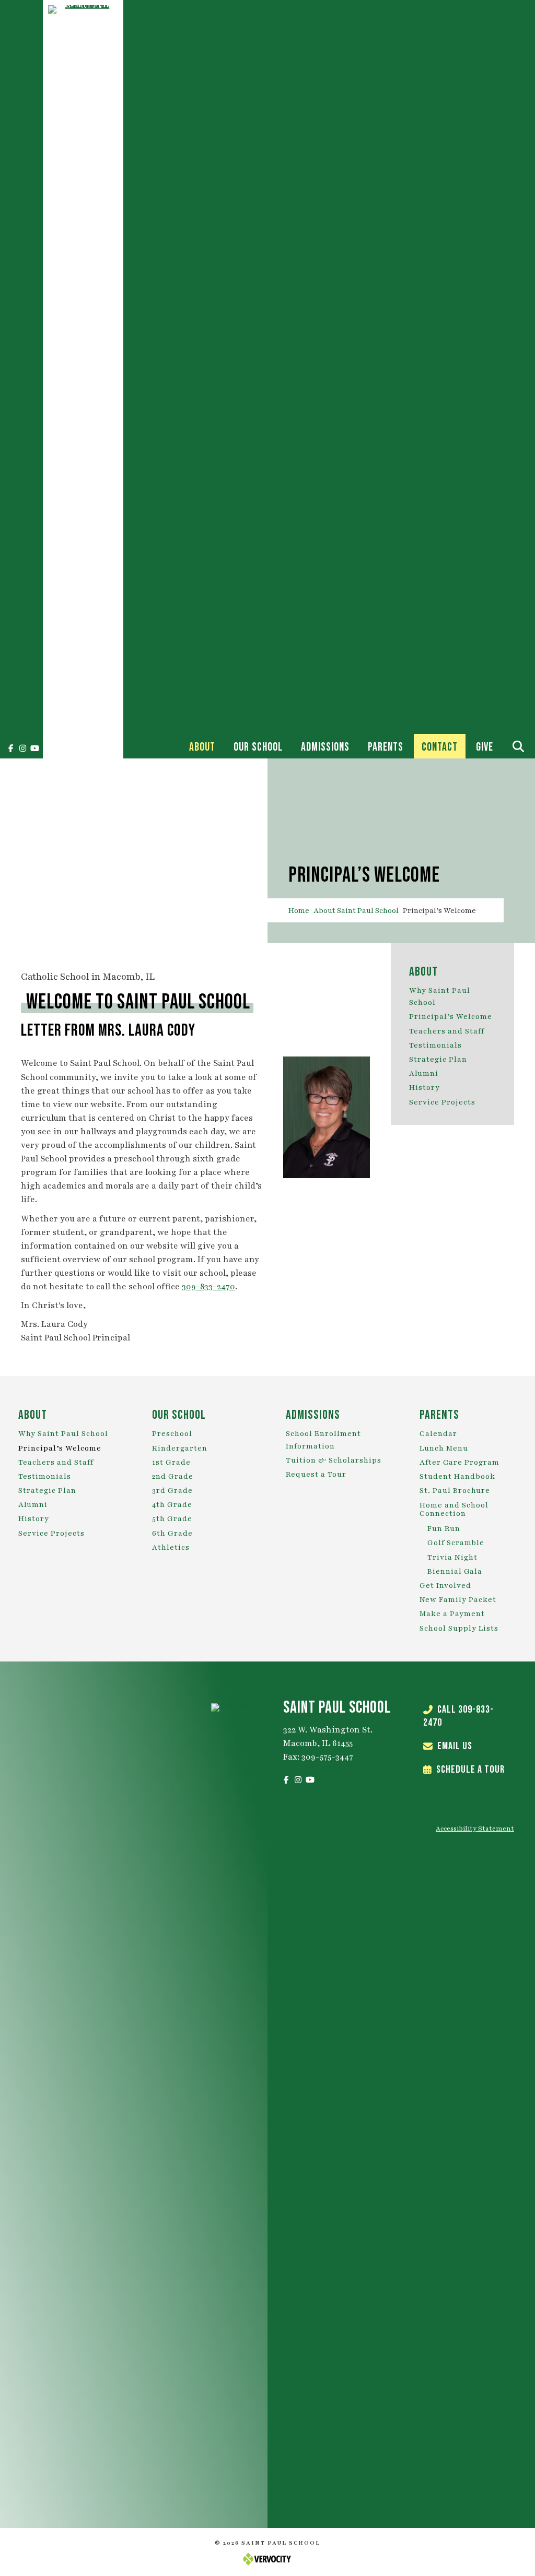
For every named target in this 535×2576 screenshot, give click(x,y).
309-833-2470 (208, 1287)
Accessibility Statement (475, 1829)
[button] (10, 748)
